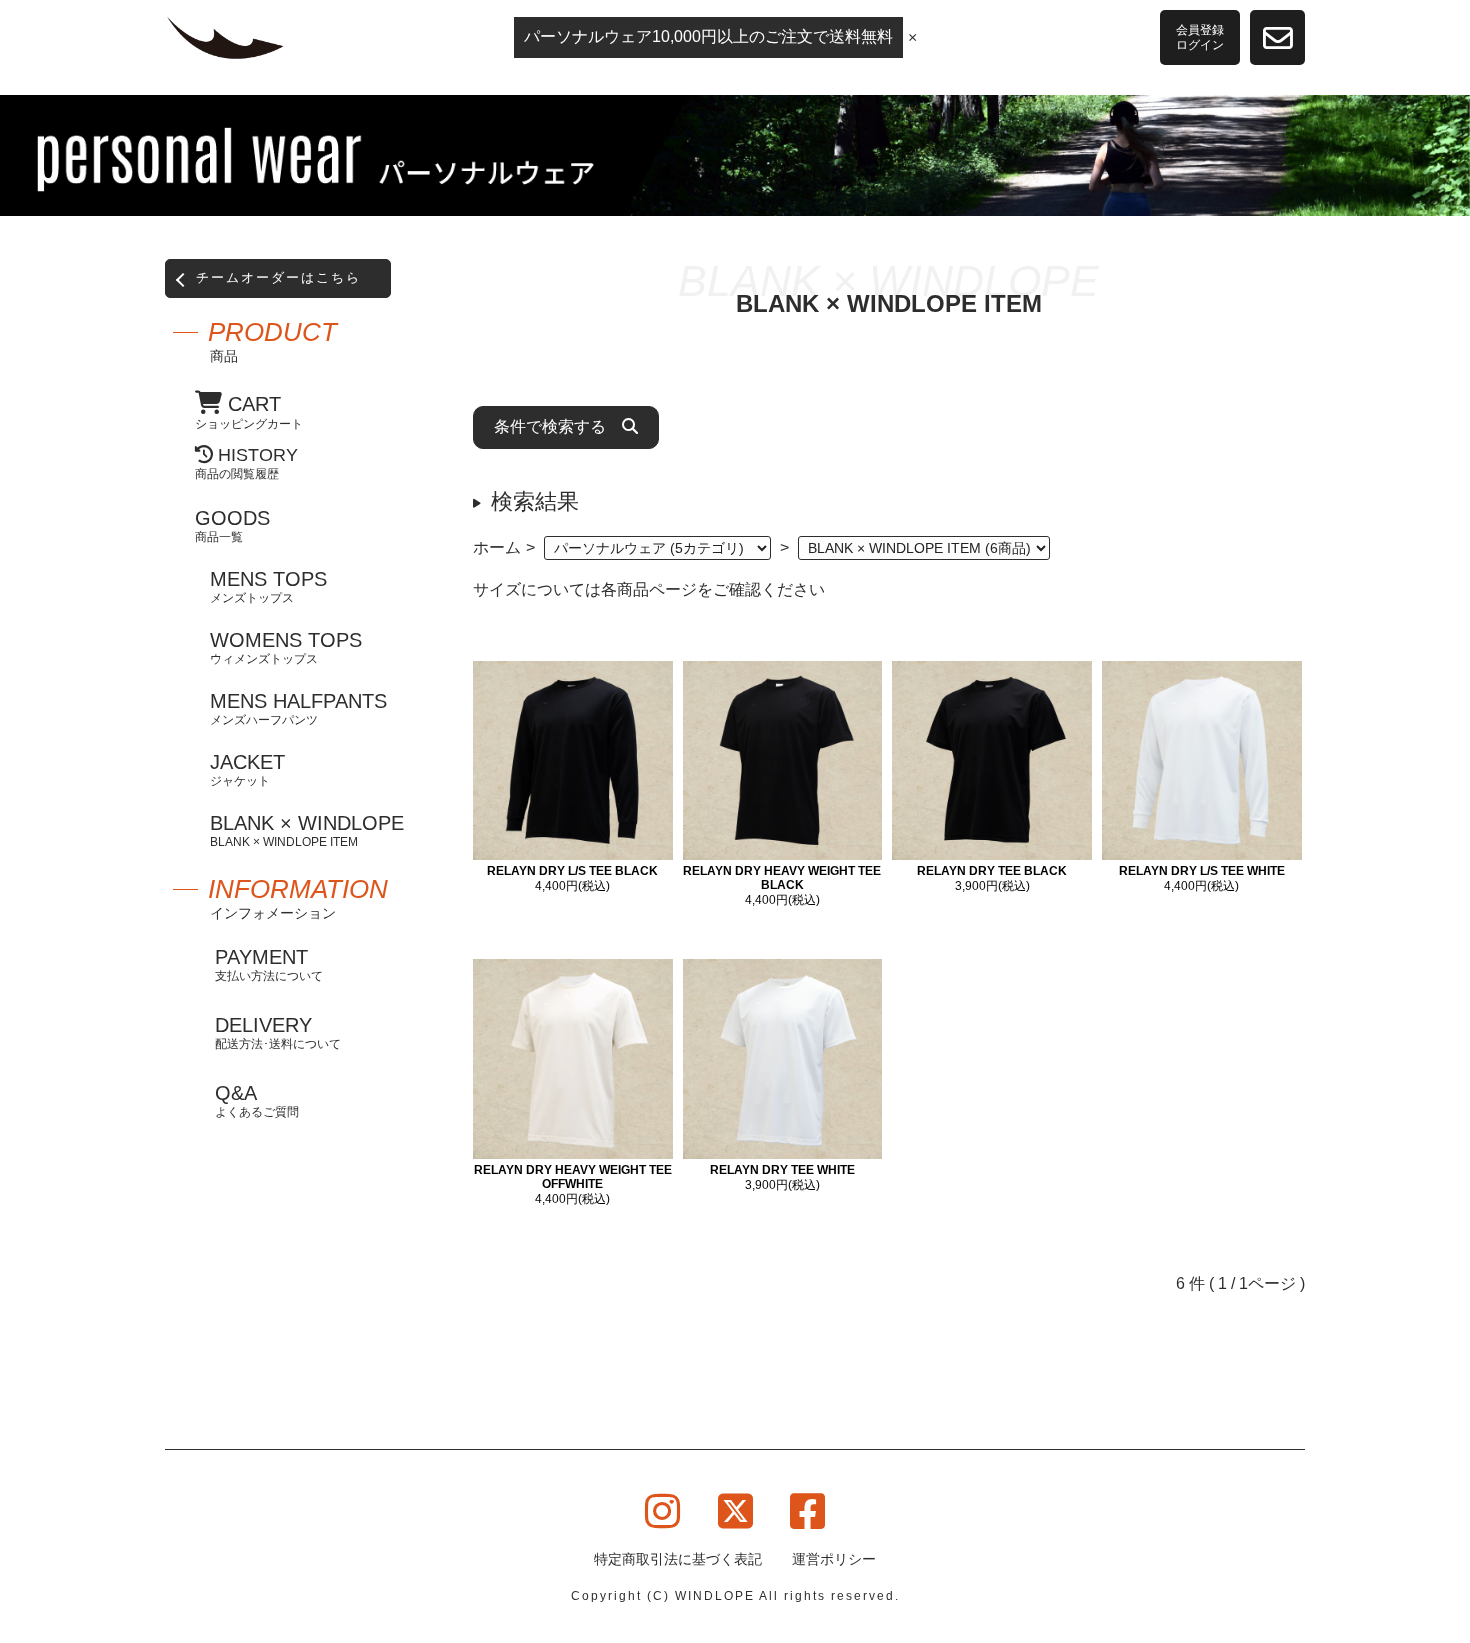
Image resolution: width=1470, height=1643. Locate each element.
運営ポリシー (834, 1559)
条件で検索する (558, 426)
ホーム (497, 547)
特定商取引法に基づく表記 (678, 1559)
